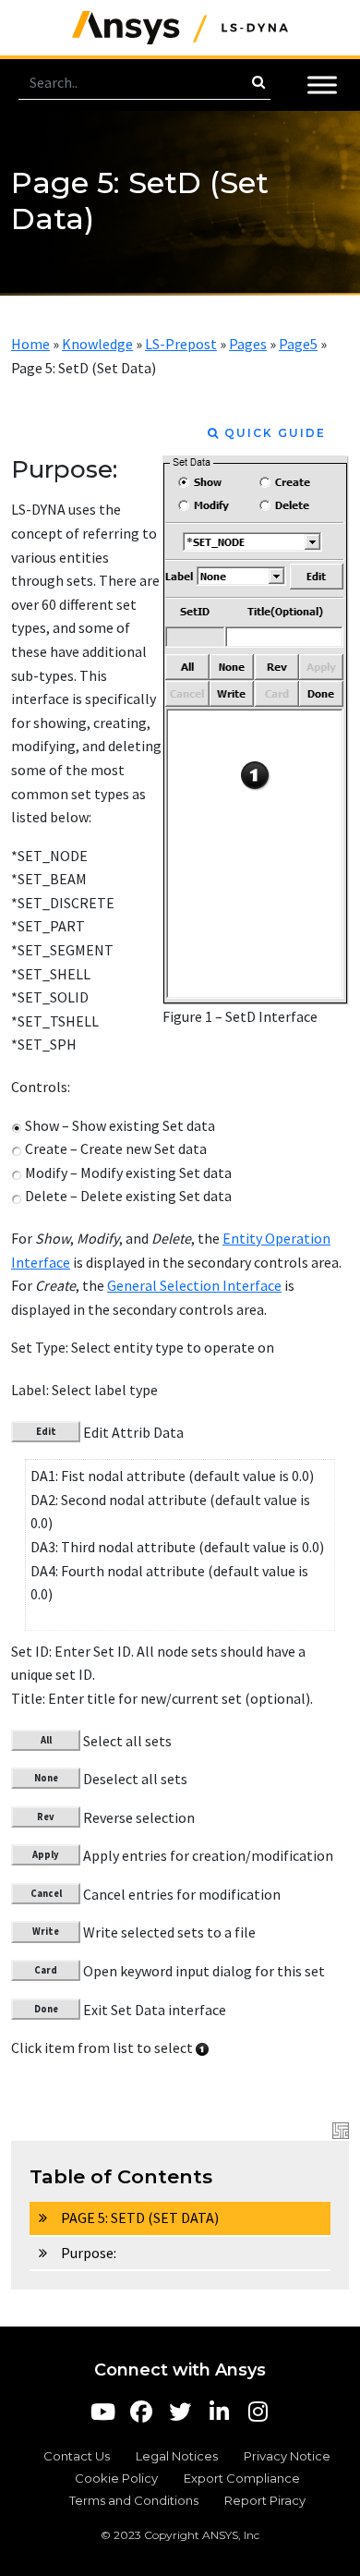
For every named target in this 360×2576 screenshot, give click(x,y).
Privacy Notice (287, 2456)
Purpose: (89, 2253)
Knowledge (97, 344)
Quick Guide (273, 433)
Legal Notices (177, 2456)
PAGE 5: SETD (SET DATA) (140, 2218)
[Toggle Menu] (322, 85)
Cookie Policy (116, 2478)
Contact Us (77, 2456)
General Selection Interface (194, 1285)
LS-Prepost (181, 344)
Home (30, 344)
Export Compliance (242, 2478)
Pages (248, 344)
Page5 (298, 344)
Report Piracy (265, 2500)
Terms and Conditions (134, 2500)
